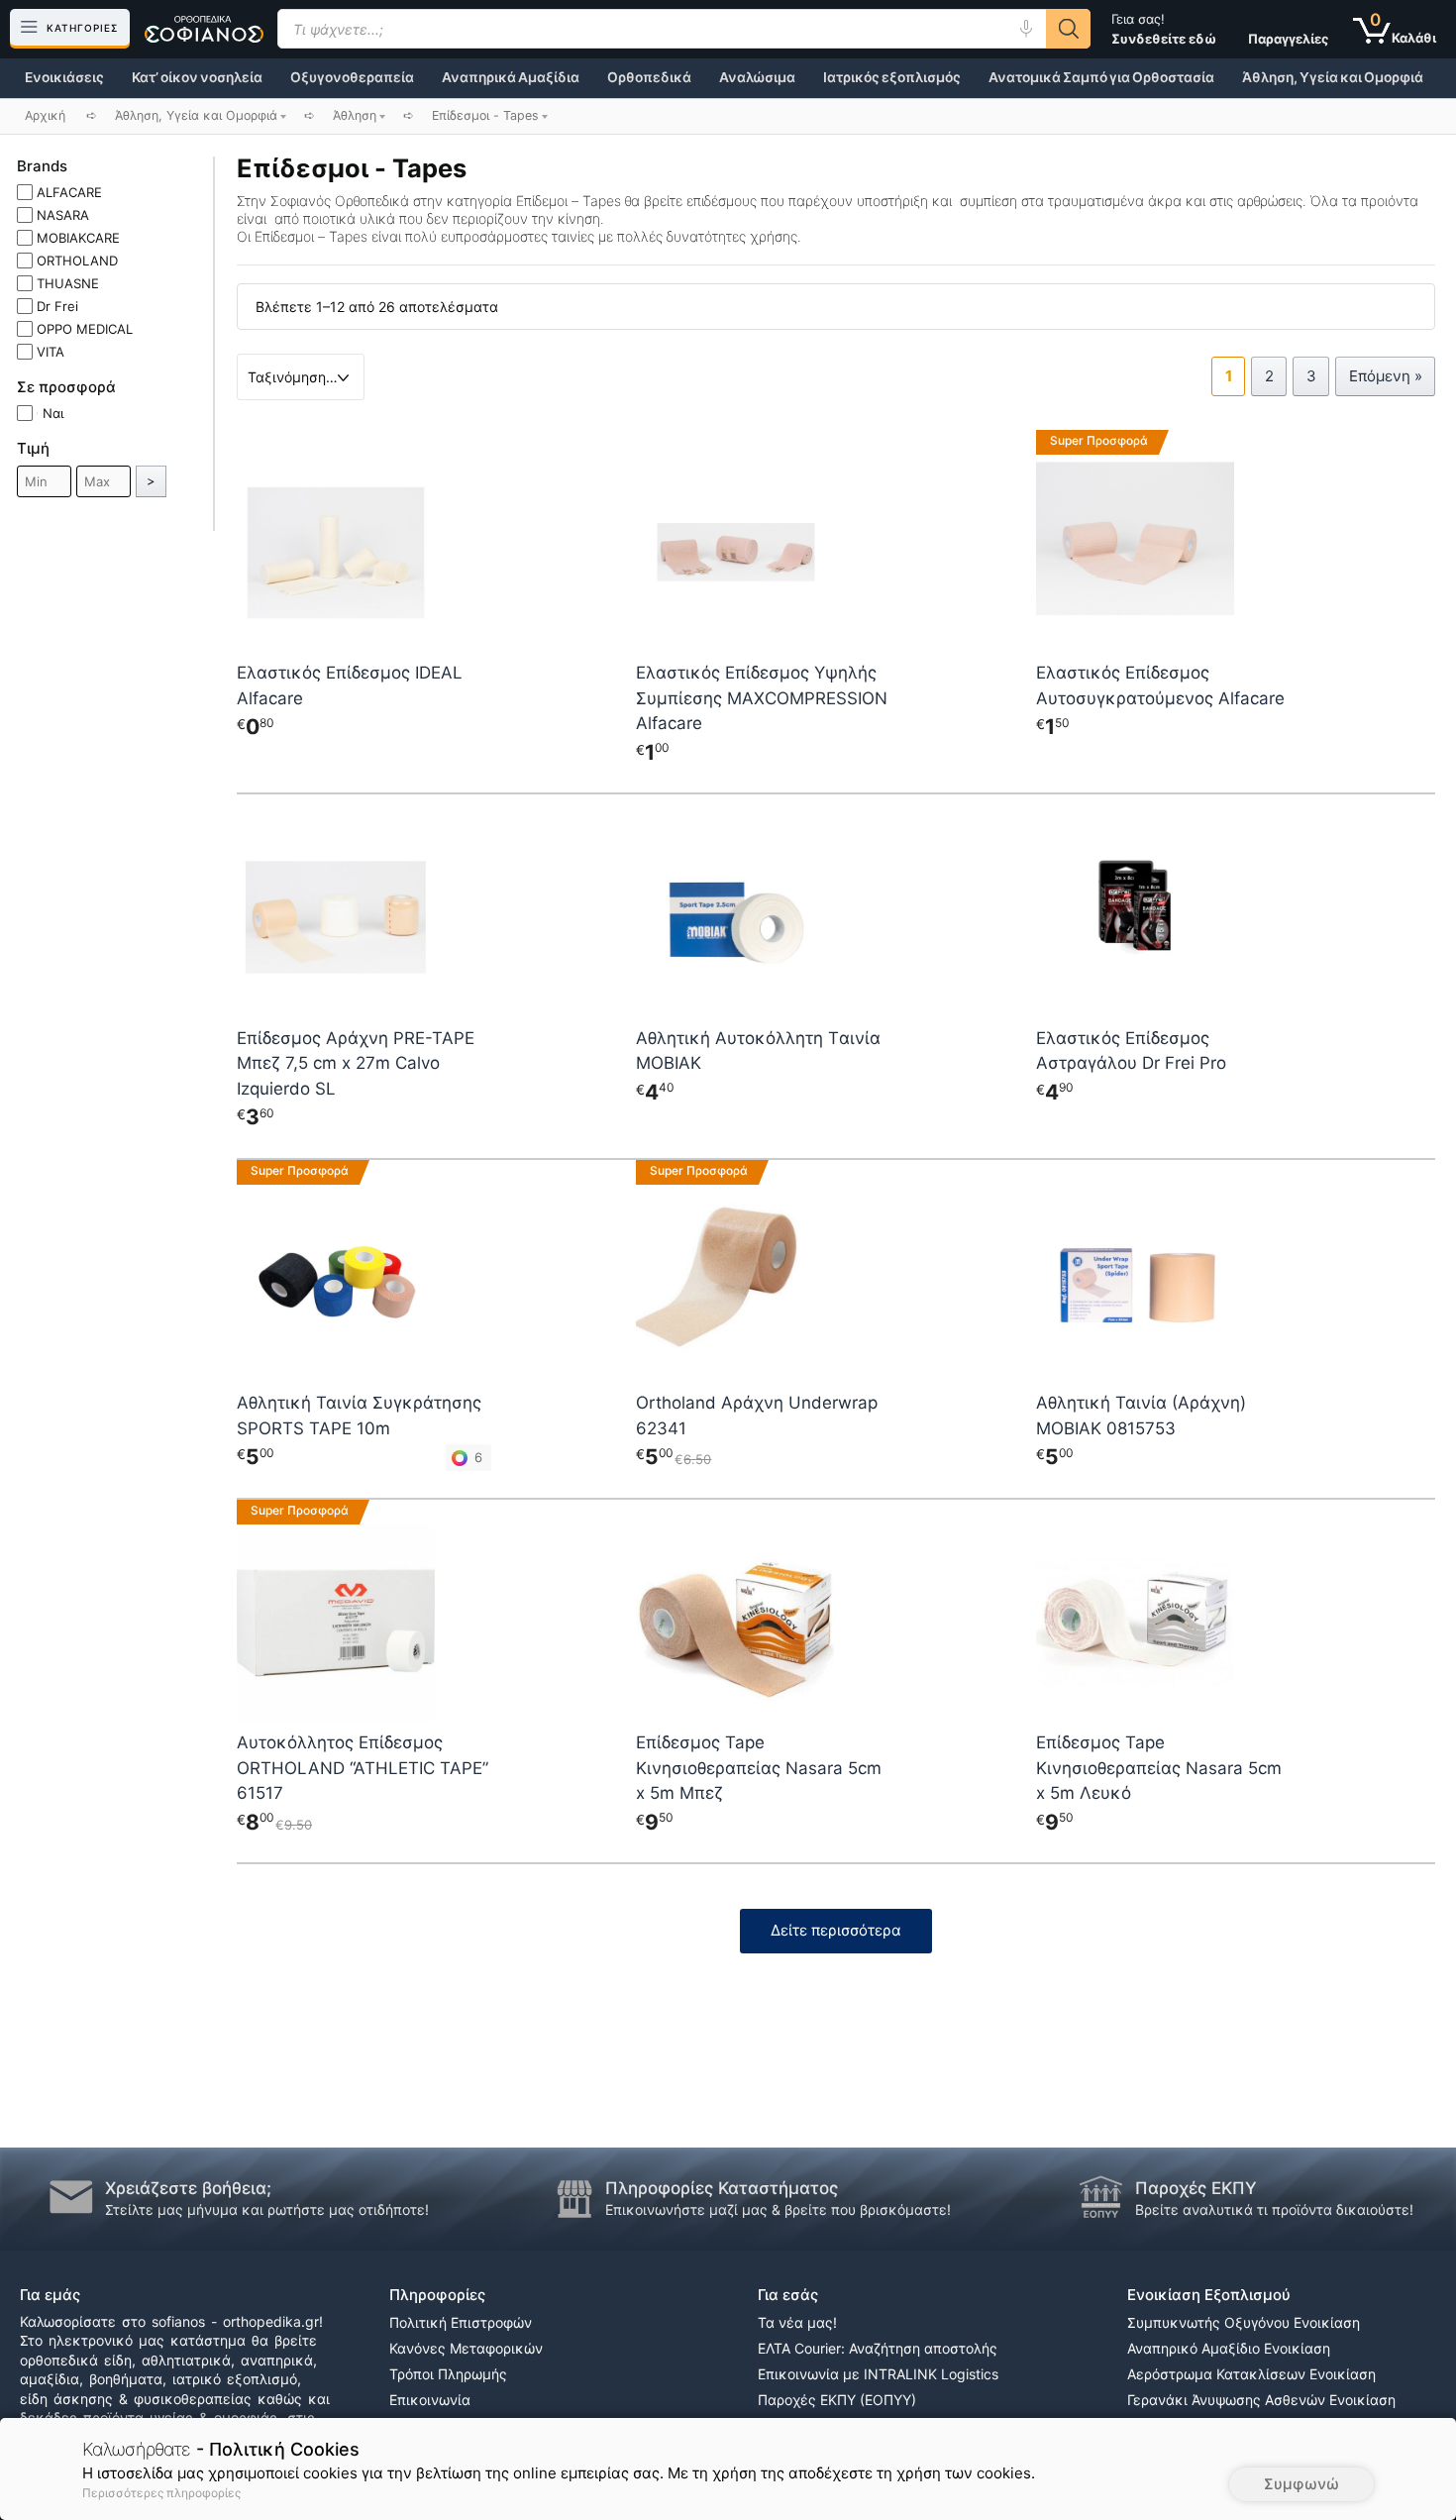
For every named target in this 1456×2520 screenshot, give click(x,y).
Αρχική (45, 115)
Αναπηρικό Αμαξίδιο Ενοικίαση (1229, 2348)
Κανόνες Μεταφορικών (466, 2348)
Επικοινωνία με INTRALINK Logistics (878, 2374)
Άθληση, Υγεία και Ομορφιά (1333, 77)
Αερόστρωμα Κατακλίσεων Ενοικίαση (1251, 2374)
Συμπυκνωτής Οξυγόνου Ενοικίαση (1244, 2322)
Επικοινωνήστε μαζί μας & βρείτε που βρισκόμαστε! (778, 2209)
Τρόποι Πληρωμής (448, 2374)
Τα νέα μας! (797, 2322)
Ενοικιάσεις (64, 77)
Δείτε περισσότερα (836, 1930)
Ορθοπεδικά (649, 77)
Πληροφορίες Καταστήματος (722, 2188)
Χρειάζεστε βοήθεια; (188, 2188)
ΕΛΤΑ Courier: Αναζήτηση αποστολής (878, 2348)
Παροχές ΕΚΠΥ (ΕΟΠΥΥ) (837, 2400)
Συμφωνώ (1301, 2484)
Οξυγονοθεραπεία (352, 77)
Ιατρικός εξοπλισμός (892, 77)
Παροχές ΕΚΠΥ (1196, 2188)
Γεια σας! (1164, 29)
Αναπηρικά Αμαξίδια (511, 77)
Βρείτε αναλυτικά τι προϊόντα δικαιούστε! (1274, 2209)
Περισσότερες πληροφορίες (161, 2493)
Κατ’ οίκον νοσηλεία (197, 77)
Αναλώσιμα (757, 77)
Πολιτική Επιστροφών (461, 2322)
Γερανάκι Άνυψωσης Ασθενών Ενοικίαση (1261, 2400)
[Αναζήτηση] (1068, 29)
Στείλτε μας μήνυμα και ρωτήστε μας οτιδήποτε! (267, 2209)
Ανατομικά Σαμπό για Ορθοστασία (1101, 77)
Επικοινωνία (430, 2400)
